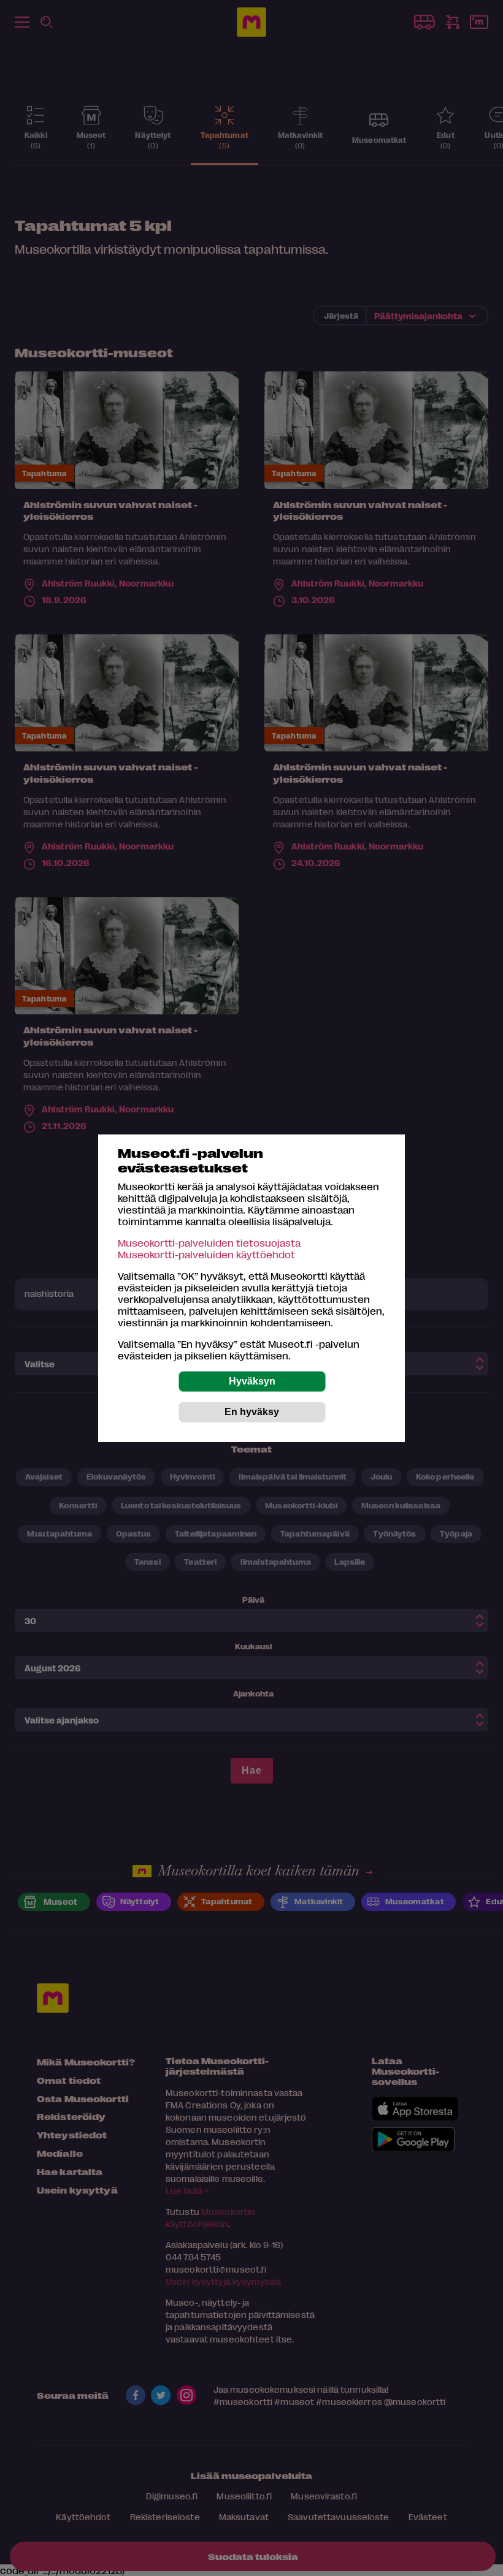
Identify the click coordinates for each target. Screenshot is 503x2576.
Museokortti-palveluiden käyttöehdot (206, 1254)
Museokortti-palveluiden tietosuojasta (209, 1243)
